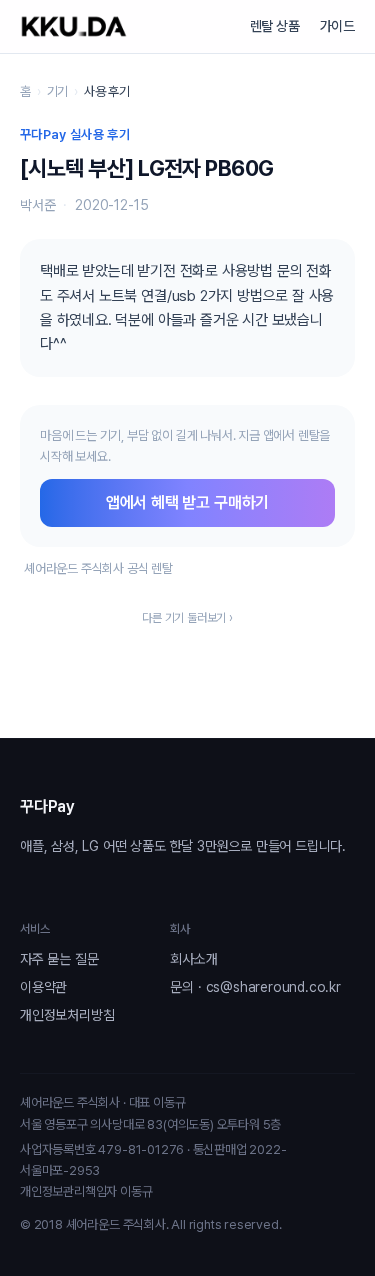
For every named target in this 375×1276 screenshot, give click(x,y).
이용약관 (43, 987)
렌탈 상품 (275, 26)
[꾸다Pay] (74, 26)
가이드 (337, 26)
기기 (58, 91)
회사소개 (193, 959)
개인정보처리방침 (67, 1015)
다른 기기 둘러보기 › (187, 618)
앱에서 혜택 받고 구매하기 (187, 502)
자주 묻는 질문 (59, 959)
